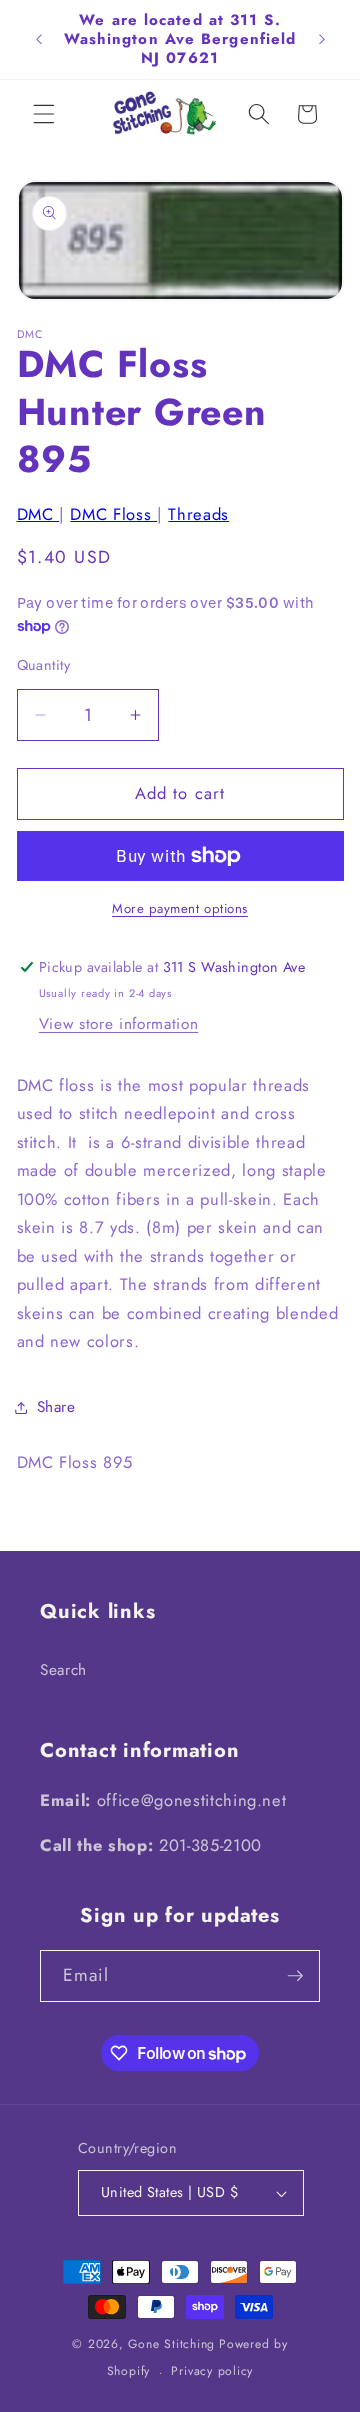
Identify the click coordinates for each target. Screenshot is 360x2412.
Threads (198, 514)
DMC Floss (113, 514)
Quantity (44, 665)
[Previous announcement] (39, 39)
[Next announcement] (322, 39)
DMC (38, 514)
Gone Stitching (171, 2344)
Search (63, 1670)
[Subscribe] (295, 1976)
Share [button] (56, 1407)
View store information (119, 1024)
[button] (44, 114)
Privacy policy (212, 2371)
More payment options (180, 908)
